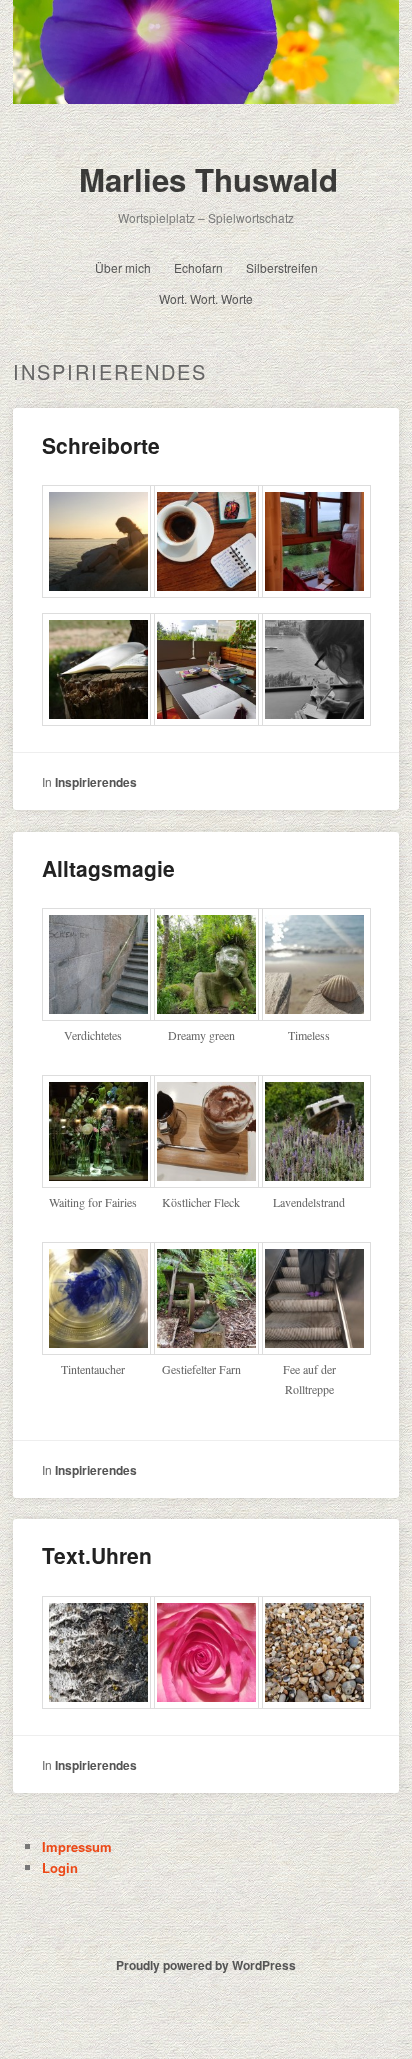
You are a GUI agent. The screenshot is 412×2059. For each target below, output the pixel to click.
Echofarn (198, 267)
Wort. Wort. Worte (206, 298)
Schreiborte (101, 445)
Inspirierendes (96, 782)
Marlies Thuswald (208, 179)
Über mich (123, 267)
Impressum (77, 1846)
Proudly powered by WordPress (206, 1965)
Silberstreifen (282, 267)
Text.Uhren (97, 1555)
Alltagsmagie (108, 868)
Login (60, 1867)
